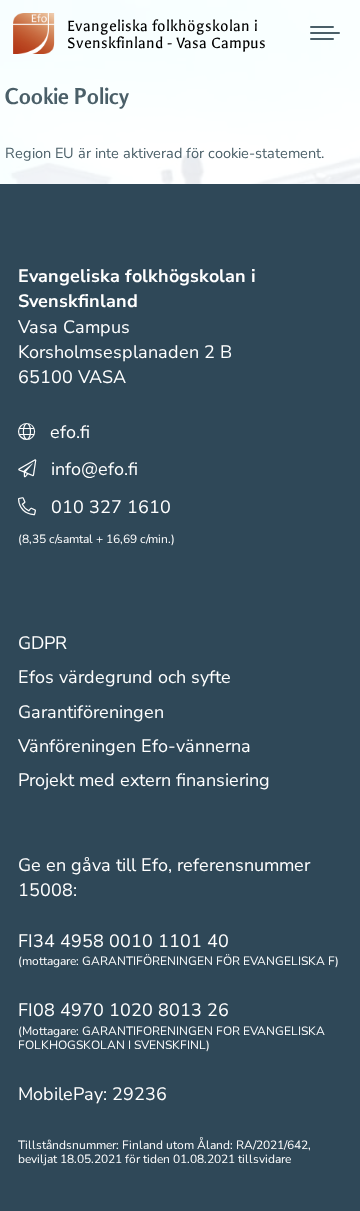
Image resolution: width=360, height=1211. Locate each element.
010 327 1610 (111, 507)
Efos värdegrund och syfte (124, 677)
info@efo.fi (94, 469)
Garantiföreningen (91, 712)
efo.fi (70, 432)
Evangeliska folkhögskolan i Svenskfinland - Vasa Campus (166, 35)
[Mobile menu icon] (325, 33)
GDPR (42, 643)
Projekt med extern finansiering (144, 780)
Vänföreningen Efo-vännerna (134, 746)
